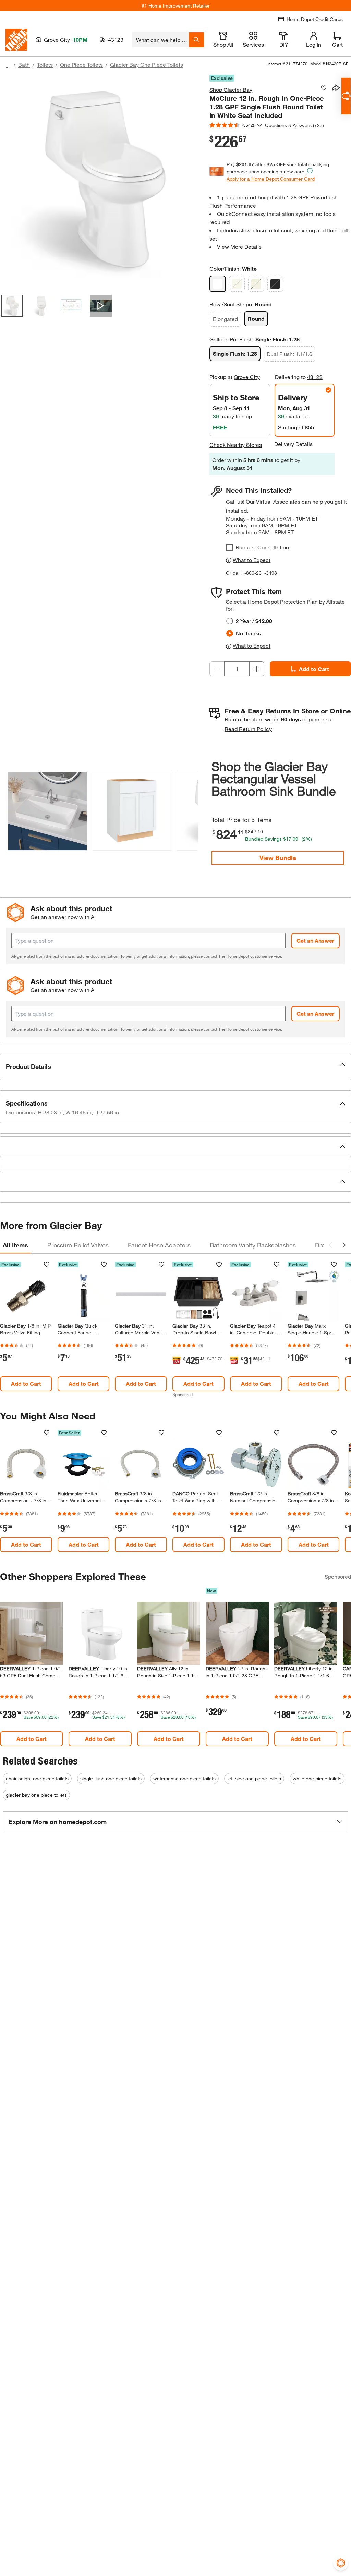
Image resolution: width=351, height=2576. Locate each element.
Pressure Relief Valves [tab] (78, 1245)
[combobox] (160, 40)
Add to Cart (314, 669)
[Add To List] (324, 88)
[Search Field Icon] (196, 40)
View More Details (239, 247)
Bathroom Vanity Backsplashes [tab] (253, 1245)
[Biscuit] (237, 284)
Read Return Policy (248, 729)
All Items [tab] (15, 1245)
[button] (189, 810)
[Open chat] (346, 96)
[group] (47, 813)
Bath (24, 65)
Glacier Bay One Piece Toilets (147, 65)
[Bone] (256, 284)
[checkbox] (229, 547)
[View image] (12, 306)
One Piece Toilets (81, 65)
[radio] (230, 621)
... (8, 66)
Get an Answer (315, 941)
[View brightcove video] (101, 306)
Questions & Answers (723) (294, 125)
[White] (218, 284)
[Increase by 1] (257, 669)
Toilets (45, 65)
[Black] (275, 284)
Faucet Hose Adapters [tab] (159, 1245)
